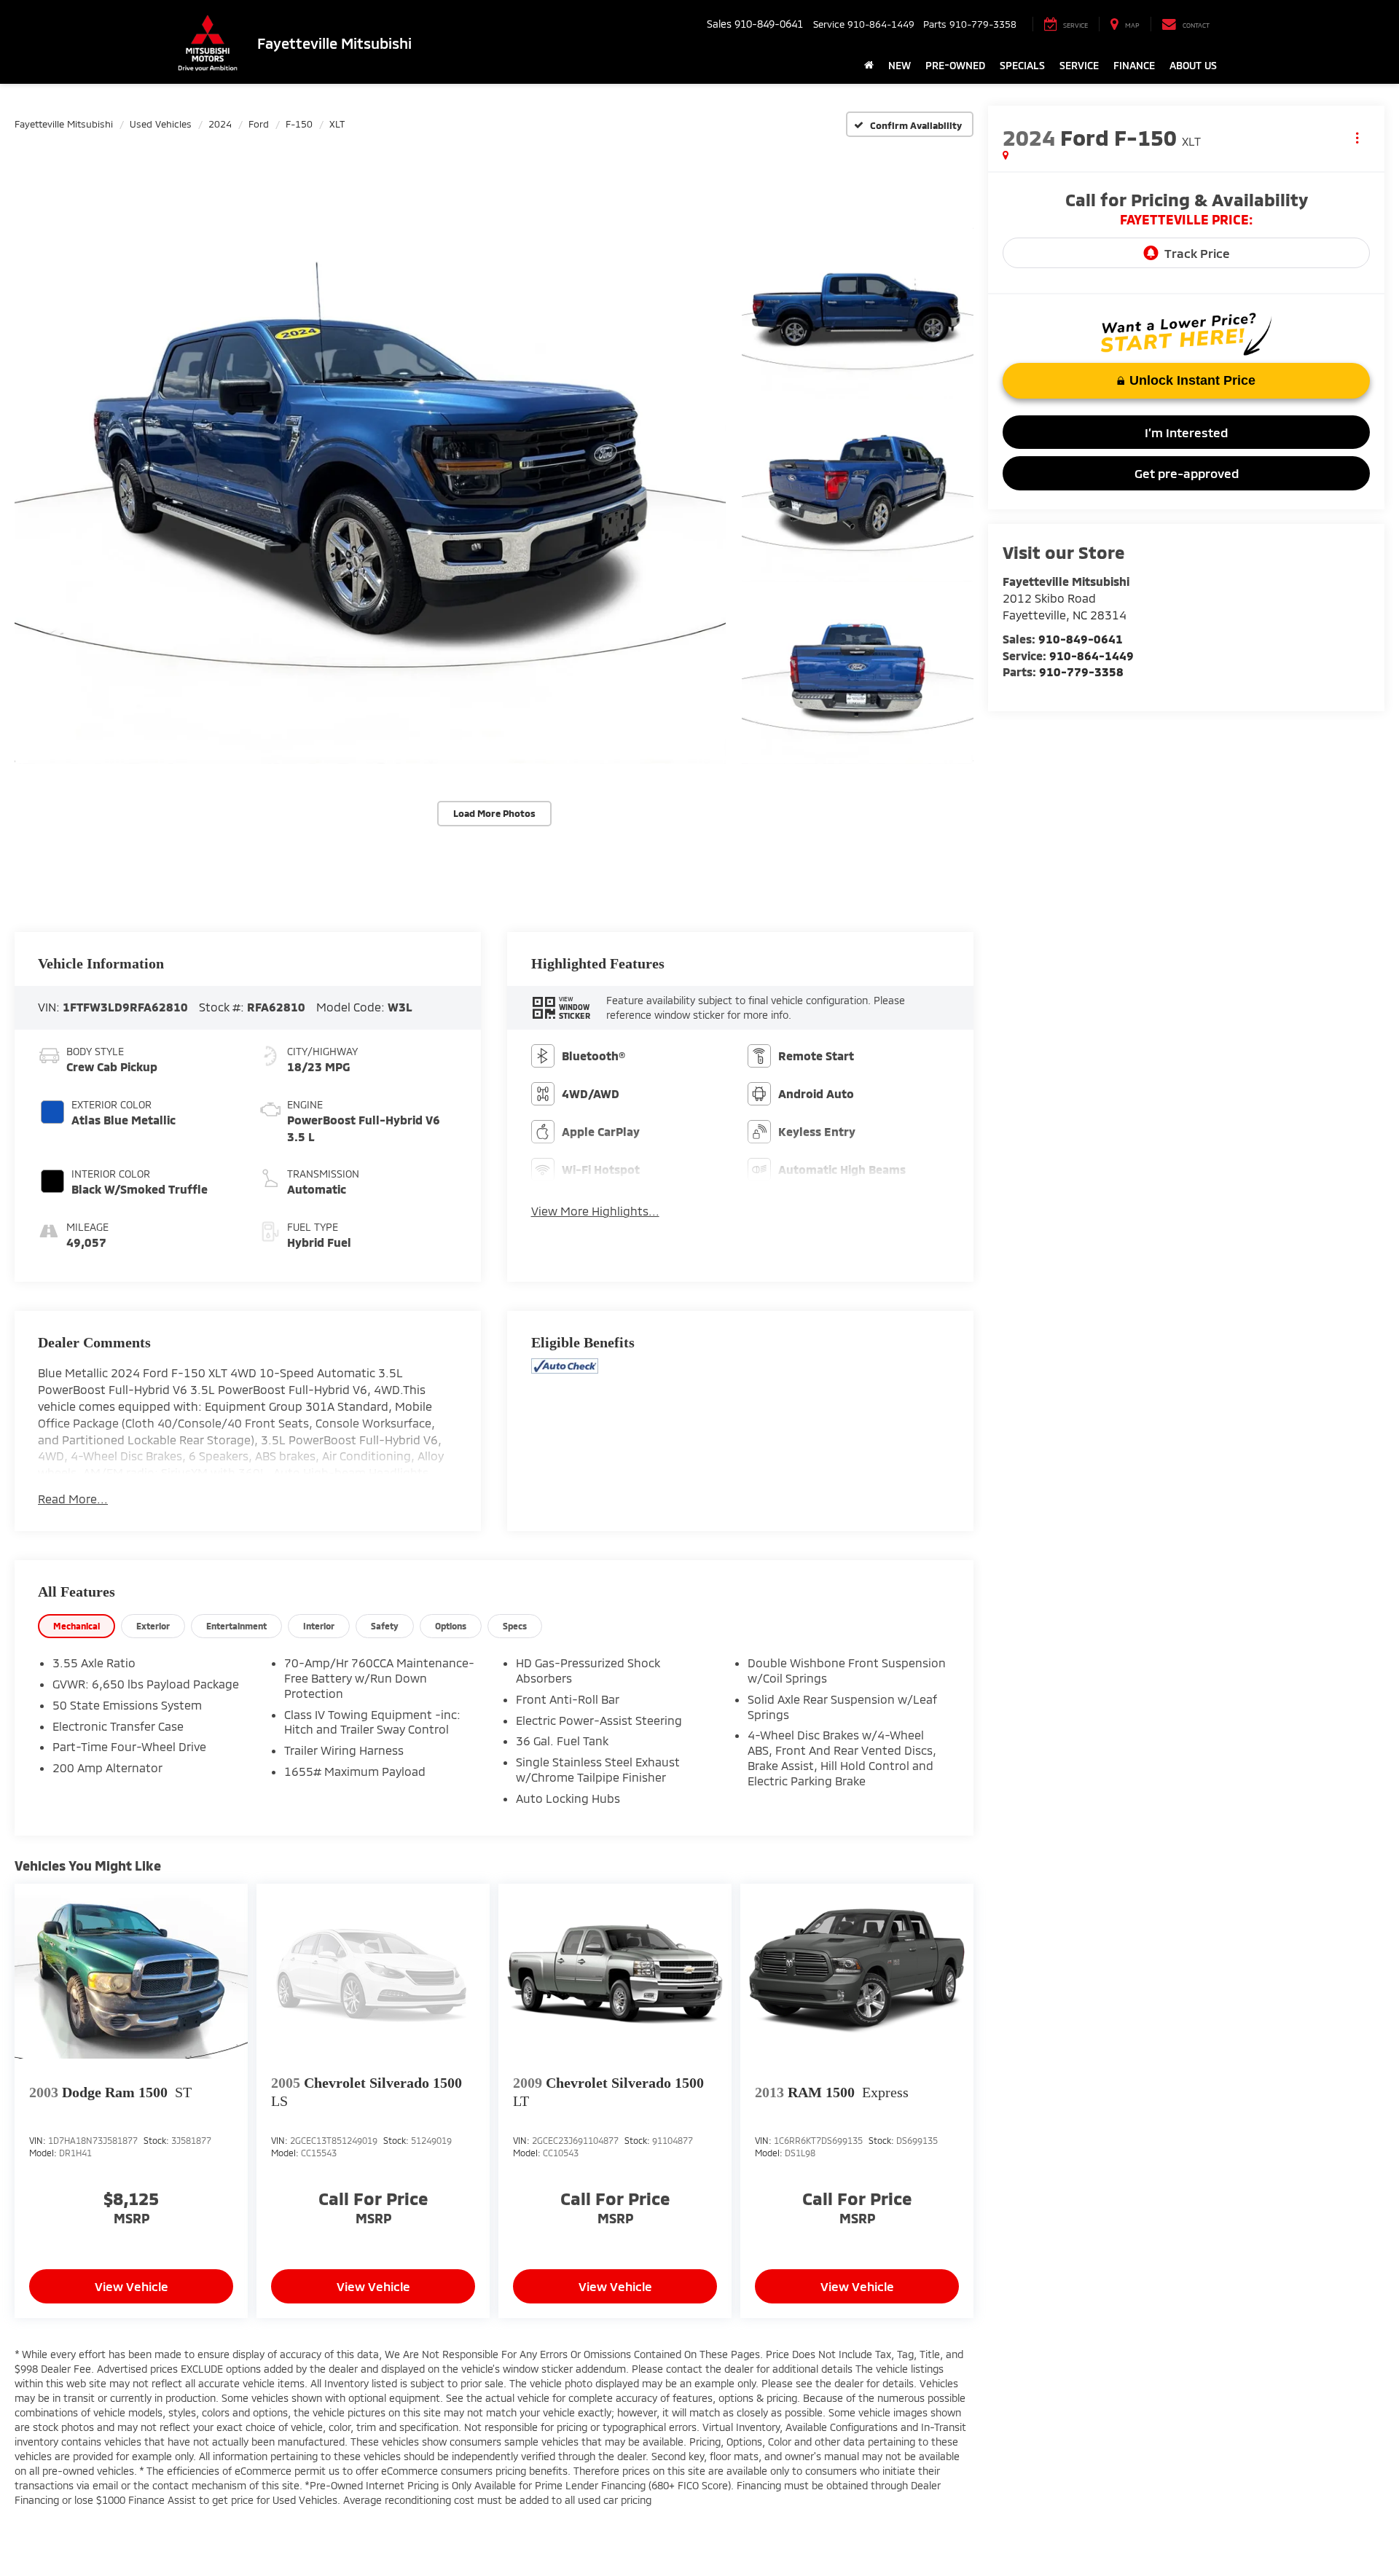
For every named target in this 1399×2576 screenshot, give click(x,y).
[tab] (77, 1626)
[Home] (869, 66)
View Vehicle (132, 2286)
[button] (370, 494)
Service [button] (1079, 65)
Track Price (1197, 253)
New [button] (900, 65)
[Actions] (1357, 137)
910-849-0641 (1081, 639)
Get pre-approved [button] (1187, 473)
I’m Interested (1186, 432)
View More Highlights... (595, 1211)
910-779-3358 (1081, 672)
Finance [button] (1134, 65)
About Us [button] (1193, 65)
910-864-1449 (1092, 655)
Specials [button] (1022, 65)
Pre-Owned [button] (955, 65)
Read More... (73, 1499)
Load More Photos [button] (494, 813)
